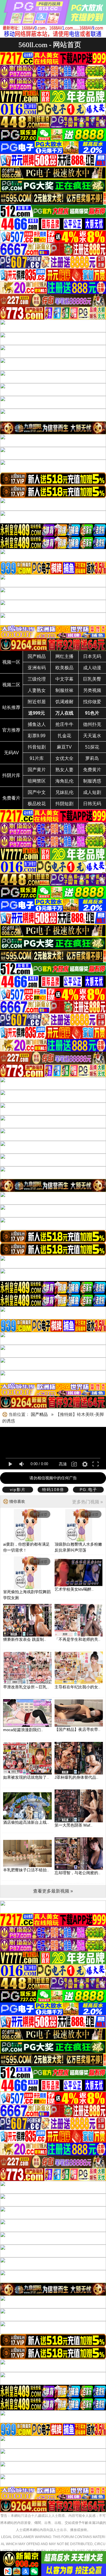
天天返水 (92, 736)
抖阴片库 (11, 775)
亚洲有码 (37, 668)
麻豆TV (64, 747)
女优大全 (64, 758)
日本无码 (92, 656)
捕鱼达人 (37, 724)
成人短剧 (92, 792)
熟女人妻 (64, 770)
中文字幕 (64, 679)
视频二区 (11, 685)
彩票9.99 (37, 736)
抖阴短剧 (64, 804)
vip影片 (18, 1490)
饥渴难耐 (64, 702)
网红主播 (64, 656)
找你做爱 (92, 702)
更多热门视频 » (87, 1502)
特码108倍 (53, 1490)
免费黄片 (92, 770)
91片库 (37, 758)
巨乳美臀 (92, 679)
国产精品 (37, 656)
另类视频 (92, 690)
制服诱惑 (92, 781)
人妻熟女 (37, 690)
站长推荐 (11, 707)
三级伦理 (37, 679)
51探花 (92, 747)
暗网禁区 (37, 781)
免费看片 (11, 798)
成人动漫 (92, 668)
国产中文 (37, 792)
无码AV (11, 753)
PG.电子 (88, 1490)
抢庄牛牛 (64, 724)
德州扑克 (92, 724)
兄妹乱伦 (64, 792)
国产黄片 (37, 770)
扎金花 (64, 736)
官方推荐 (11, 730)
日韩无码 (92, 804)
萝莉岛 (92, 758)
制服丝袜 (64, 690)
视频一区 (11, 662)
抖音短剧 (37, 747)
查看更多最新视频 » (53, 1891)
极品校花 (37, 804)
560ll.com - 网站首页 (50, 45)
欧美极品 (64, 668)
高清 (63, 1464)
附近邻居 (37, 702)
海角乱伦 (64, 781)
